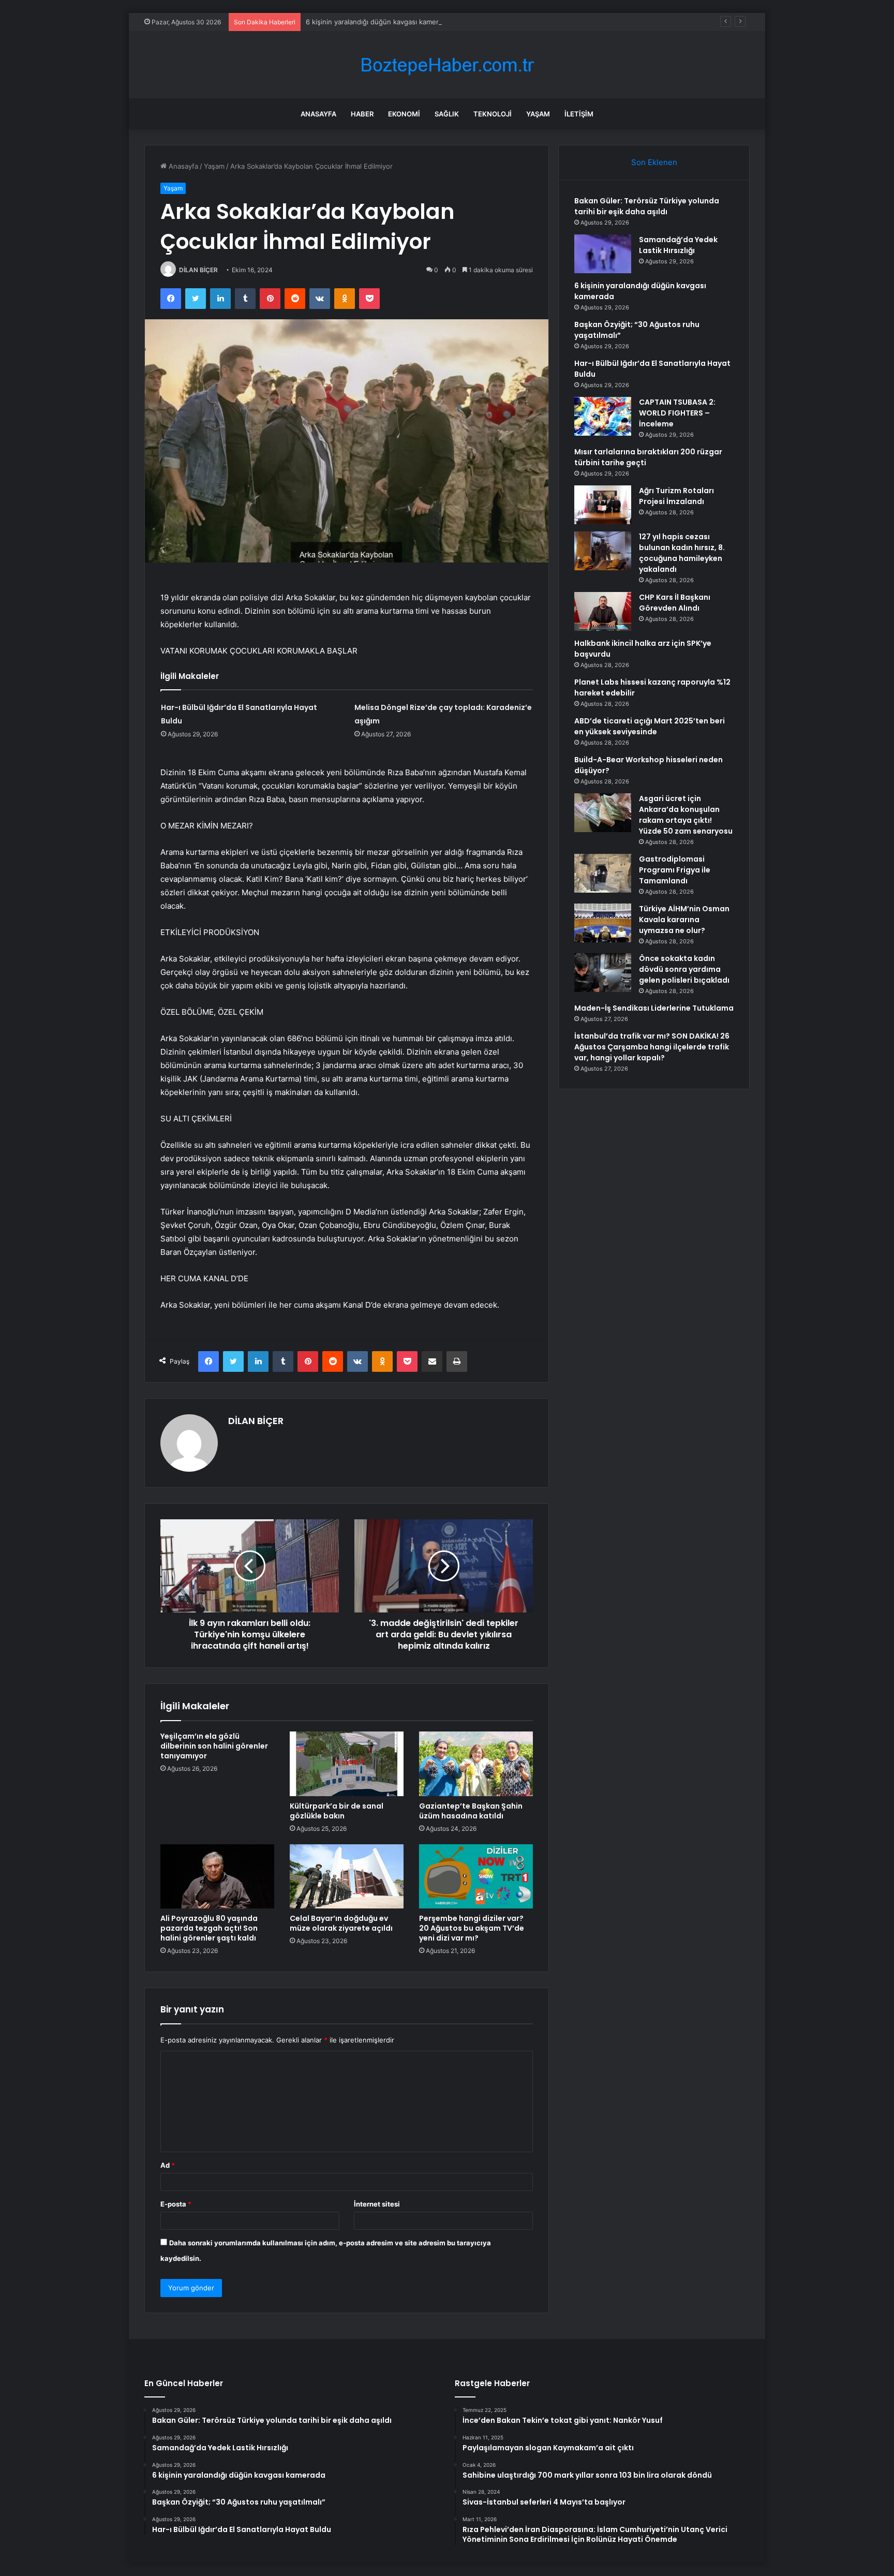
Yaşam (538, 114)
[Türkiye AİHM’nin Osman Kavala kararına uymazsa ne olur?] (603, 923)
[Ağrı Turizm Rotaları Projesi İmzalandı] (603, 505)
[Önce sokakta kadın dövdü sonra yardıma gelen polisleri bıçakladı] (603, 973)
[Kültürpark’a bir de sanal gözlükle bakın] (347, 1764)
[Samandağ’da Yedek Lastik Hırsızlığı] (603, 254)
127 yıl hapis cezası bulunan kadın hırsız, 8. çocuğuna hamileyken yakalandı (682, 553)
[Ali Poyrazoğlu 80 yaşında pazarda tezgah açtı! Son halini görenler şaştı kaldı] (217, 1876)
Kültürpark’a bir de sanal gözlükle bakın (337, 1811)
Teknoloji (493, 114)
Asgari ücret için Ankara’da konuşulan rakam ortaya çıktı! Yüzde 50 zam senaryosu (686, 815)
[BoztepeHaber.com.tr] (447, 65)
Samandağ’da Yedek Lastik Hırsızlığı (678, 245)
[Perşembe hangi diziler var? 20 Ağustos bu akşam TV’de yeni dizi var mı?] (476, 1876)
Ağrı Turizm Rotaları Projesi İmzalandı (676, 496)
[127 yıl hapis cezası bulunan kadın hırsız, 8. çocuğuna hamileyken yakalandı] (603, 551)
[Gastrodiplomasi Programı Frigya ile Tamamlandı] (603, 873)
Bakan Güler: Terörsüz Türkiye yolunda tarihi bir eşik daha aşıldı (647, 206)
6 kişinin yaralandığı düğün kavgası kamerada (378, 22)
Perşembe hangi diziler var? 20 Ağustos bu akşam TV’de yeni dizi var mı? (472, 1928)
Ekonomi (404, 114)
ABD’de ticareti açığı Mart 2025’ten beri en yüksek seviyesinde (650, 726)
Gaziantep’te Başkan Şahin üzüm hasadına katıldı (471, 1811)
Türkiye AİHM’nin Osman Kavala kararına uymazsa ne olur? (684, 920)
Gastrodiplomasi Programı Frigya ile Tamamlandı (675, 870)
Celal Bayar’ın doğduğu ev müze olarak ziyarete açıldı (341, 1923)
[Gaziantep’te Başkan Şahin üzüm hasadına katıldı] (476, 1764)
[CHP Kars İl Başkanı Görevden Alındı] (603, 611)
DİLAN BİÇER (198, 270)
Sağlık (447, 114)
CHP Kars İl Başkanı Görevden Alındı (675, 603)
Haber (362, 114)
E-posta (176, 2204)
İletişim (579, 114)
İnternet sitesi (377, 2204)
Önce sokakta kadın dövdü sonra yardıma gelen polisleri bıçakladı (684, 969)
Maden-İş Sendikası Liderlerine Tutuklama (654, 1008)
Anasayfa (318, 114)
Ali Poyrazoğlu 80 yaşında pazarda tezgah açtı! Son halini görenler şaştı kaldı (209, 1928)
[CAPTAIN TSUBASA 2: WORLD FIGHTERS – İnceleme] (603, 416)
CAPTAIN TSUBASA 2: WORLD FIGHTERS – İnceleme (677, 413)
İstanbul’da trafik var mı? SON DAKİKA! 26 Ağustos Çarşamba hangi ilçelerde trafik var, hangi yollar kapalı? (652, 1047)
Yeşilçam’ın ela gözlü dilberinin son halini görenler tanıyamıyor (214, 1746)
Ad (168, 2165)
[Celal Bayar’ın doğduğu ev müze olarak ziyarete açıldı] (347, 1876)
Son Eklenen (654, 162)
